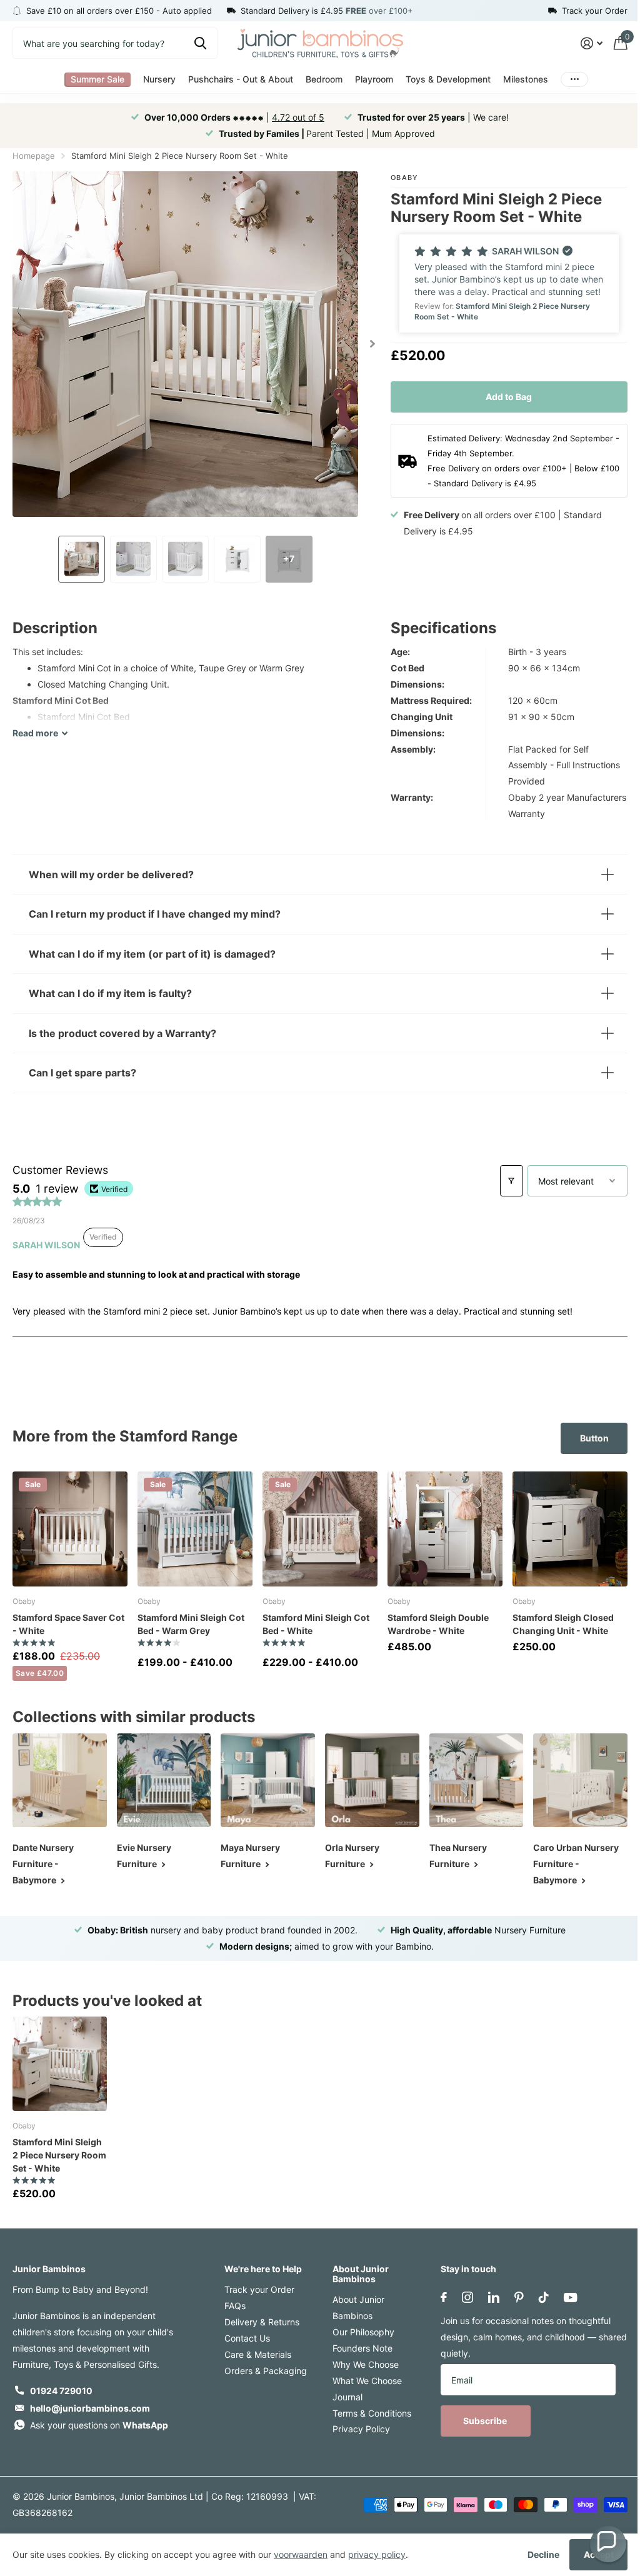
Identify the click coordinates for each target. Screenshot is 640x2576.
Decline (543, 2554)
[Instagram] (461, 2294)
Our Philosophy (359, 2329)
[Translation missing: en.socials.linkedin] (487, 2294)
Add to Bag (509, 397)
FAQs (232, 2303)
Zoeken (200, 43)
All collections (97, 80)
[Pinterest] (513, 2294)
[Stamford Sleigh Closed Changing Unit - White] (570, 1529)
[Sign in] (592, 43)
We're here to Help (261, 2266)
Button (585, 1438)
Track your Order (257, 2286)
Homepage (34, 156)
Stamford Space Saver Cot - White (68, 1624)
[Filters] (502, 1181)
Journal (343, 2394)
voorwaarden (301, 2554)
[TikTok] (537, 2294)
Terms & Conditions (367, 2410)
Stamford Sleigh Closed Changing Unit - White (563, 1624)
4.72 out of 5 (298, 117)
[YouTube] (564, 2294)
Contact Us (245, 2335)
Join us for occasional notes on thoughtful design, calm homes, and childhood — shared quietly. (519, 2334)
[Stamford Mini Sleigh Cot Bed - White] (320, 1529)
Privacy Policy (357, 2426)
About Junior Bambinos (356, 2271)
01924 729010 (61, 2388)
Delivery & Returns (259, 2319)
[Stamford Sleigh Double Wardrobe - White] (445, 1529)
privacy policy (377, 2554)
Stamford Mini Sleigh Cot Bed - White (316, 1624)
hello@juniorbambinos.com (90, 2405)
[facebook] (437, 2294)
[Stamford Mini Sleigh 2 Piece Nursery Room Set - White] (59, 2062)
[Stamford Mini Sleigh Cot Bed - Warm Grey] (195, 1529)
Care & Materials (255, 2351)
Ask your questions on (99, 2422)
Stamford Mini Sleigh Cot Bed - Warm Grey (191, 1624)
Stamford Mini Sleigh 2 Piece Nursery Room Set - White (57, 2152)
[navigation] (82, 559)
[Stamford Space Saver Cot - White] (70, 1529)
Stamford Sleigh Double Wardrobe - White (438, 1624)
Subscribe (480, 2418)
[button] (509, 283)
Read (35, 733)
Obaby (405, 178)
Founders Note (358, 2345)
